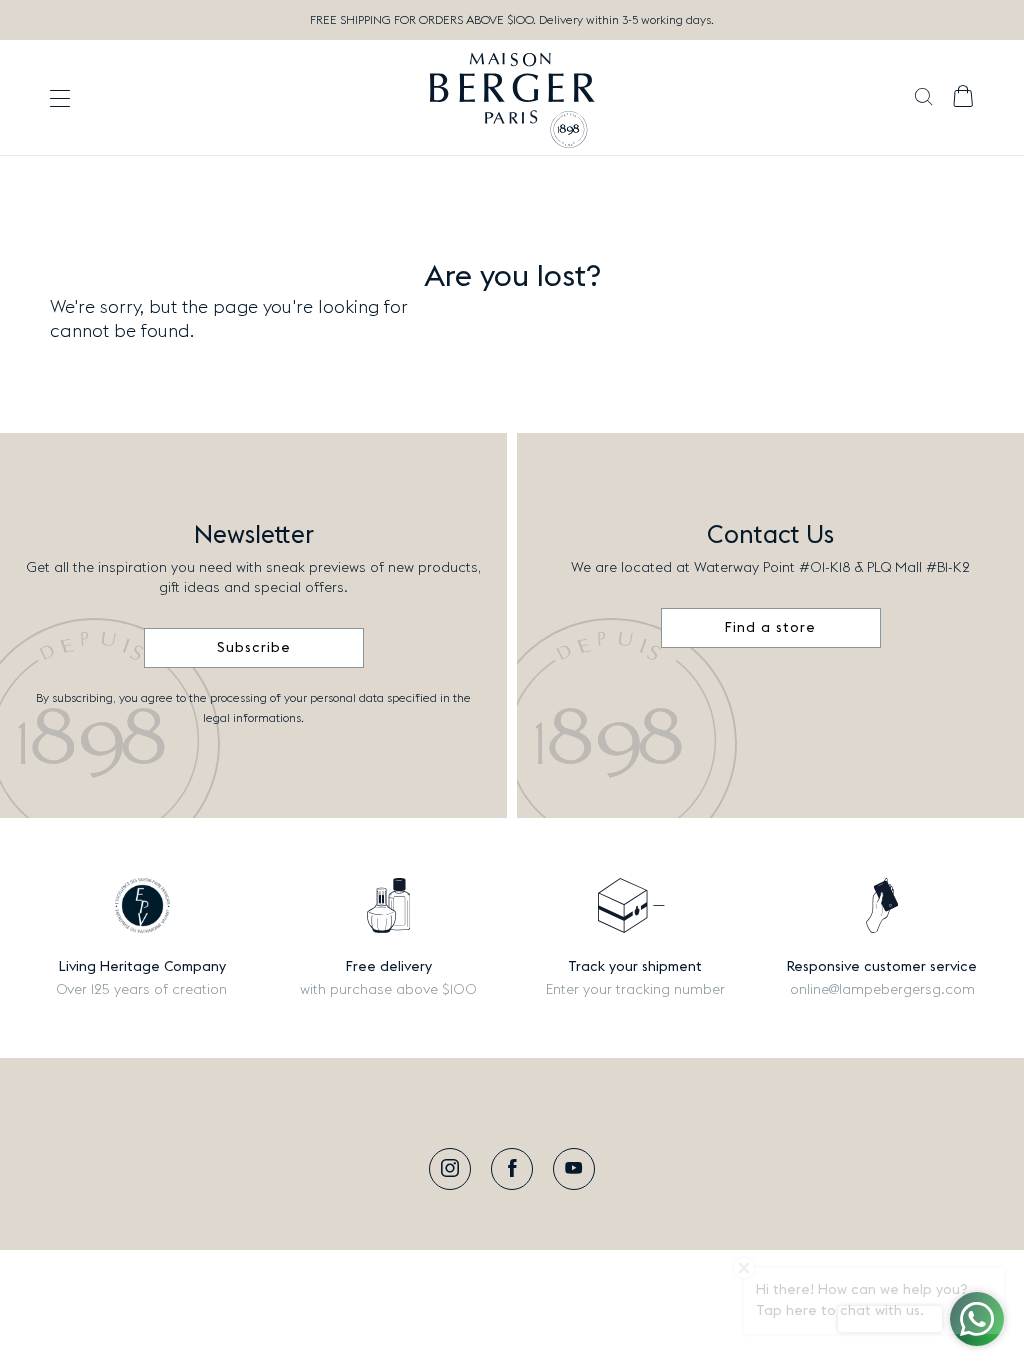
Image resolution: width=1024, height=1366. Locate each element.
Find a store (770, 628)
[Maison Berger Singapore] (512, 98)
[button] (923, 99)
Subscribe (254, 648)
